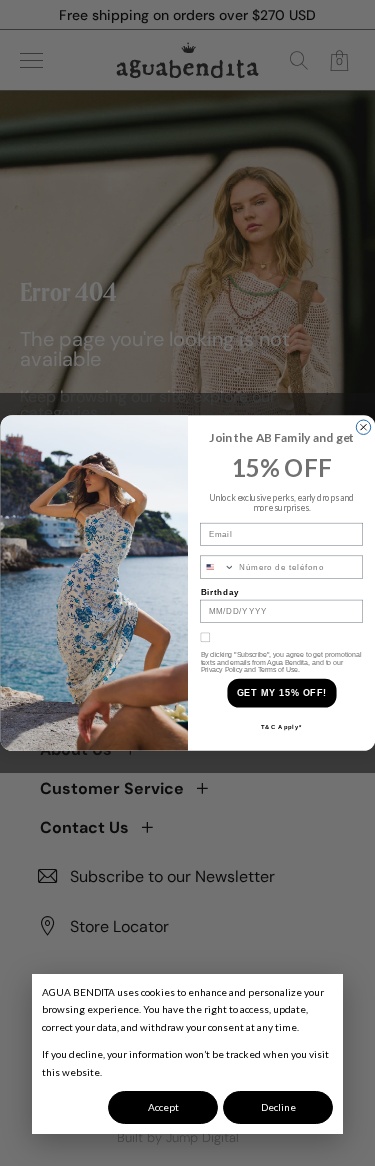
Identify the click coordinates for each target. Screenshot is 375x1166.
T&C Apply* (281, 726)
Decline (278, 1107)
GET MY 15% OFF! (281, 693)
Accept (163, 1107)
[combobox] (217, 567)
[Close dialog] (363, 427)
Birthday (219, 592)
